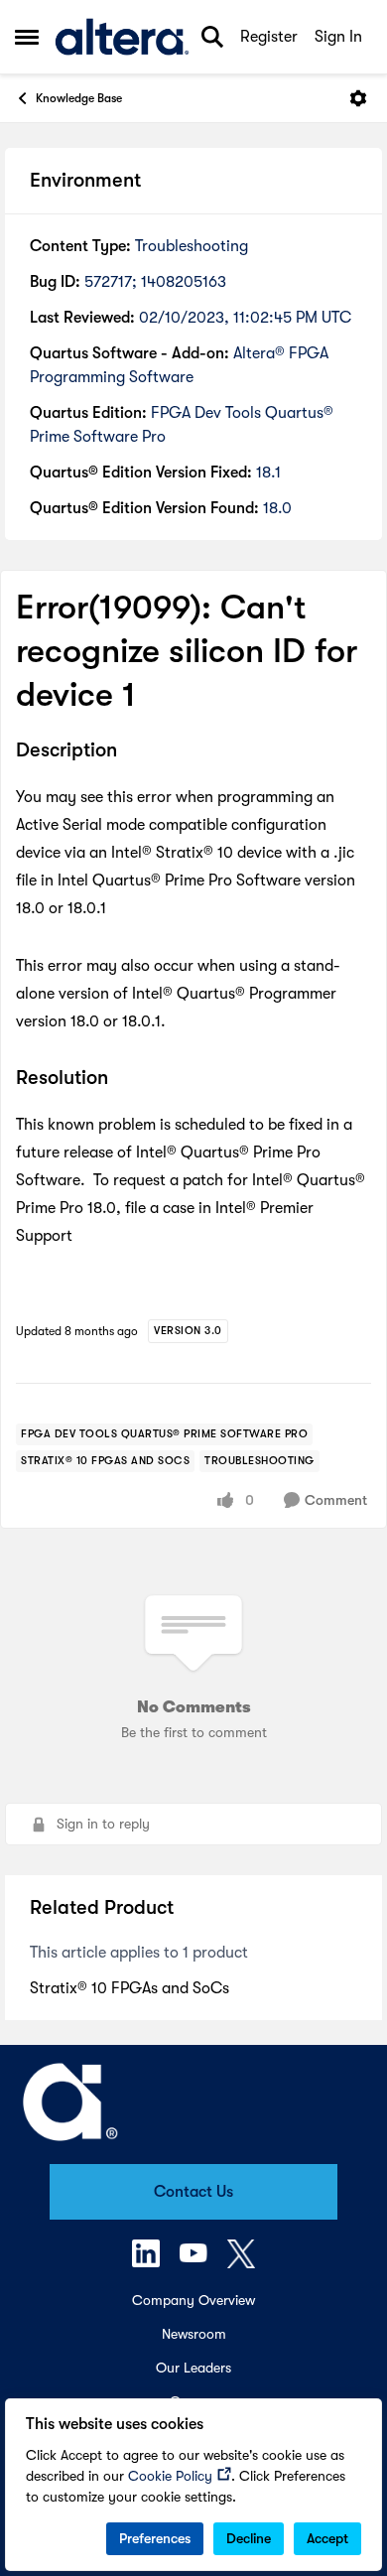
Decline (249, 2538)
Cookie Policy (170, 2476)
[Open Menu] (358, 98)
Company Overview (193, 2300)
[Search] (212, 37)
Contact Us (193, 2192)
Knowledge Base (79, 98)
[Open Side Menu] (27, 37)
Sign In (338, 37)
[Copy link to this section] (132, 751)
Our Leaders (193, 2368)
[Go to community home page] (122, 37)
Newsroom (194, 2334)
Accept (327, 2538)
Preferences (155, 2538)
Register (269, 37)
